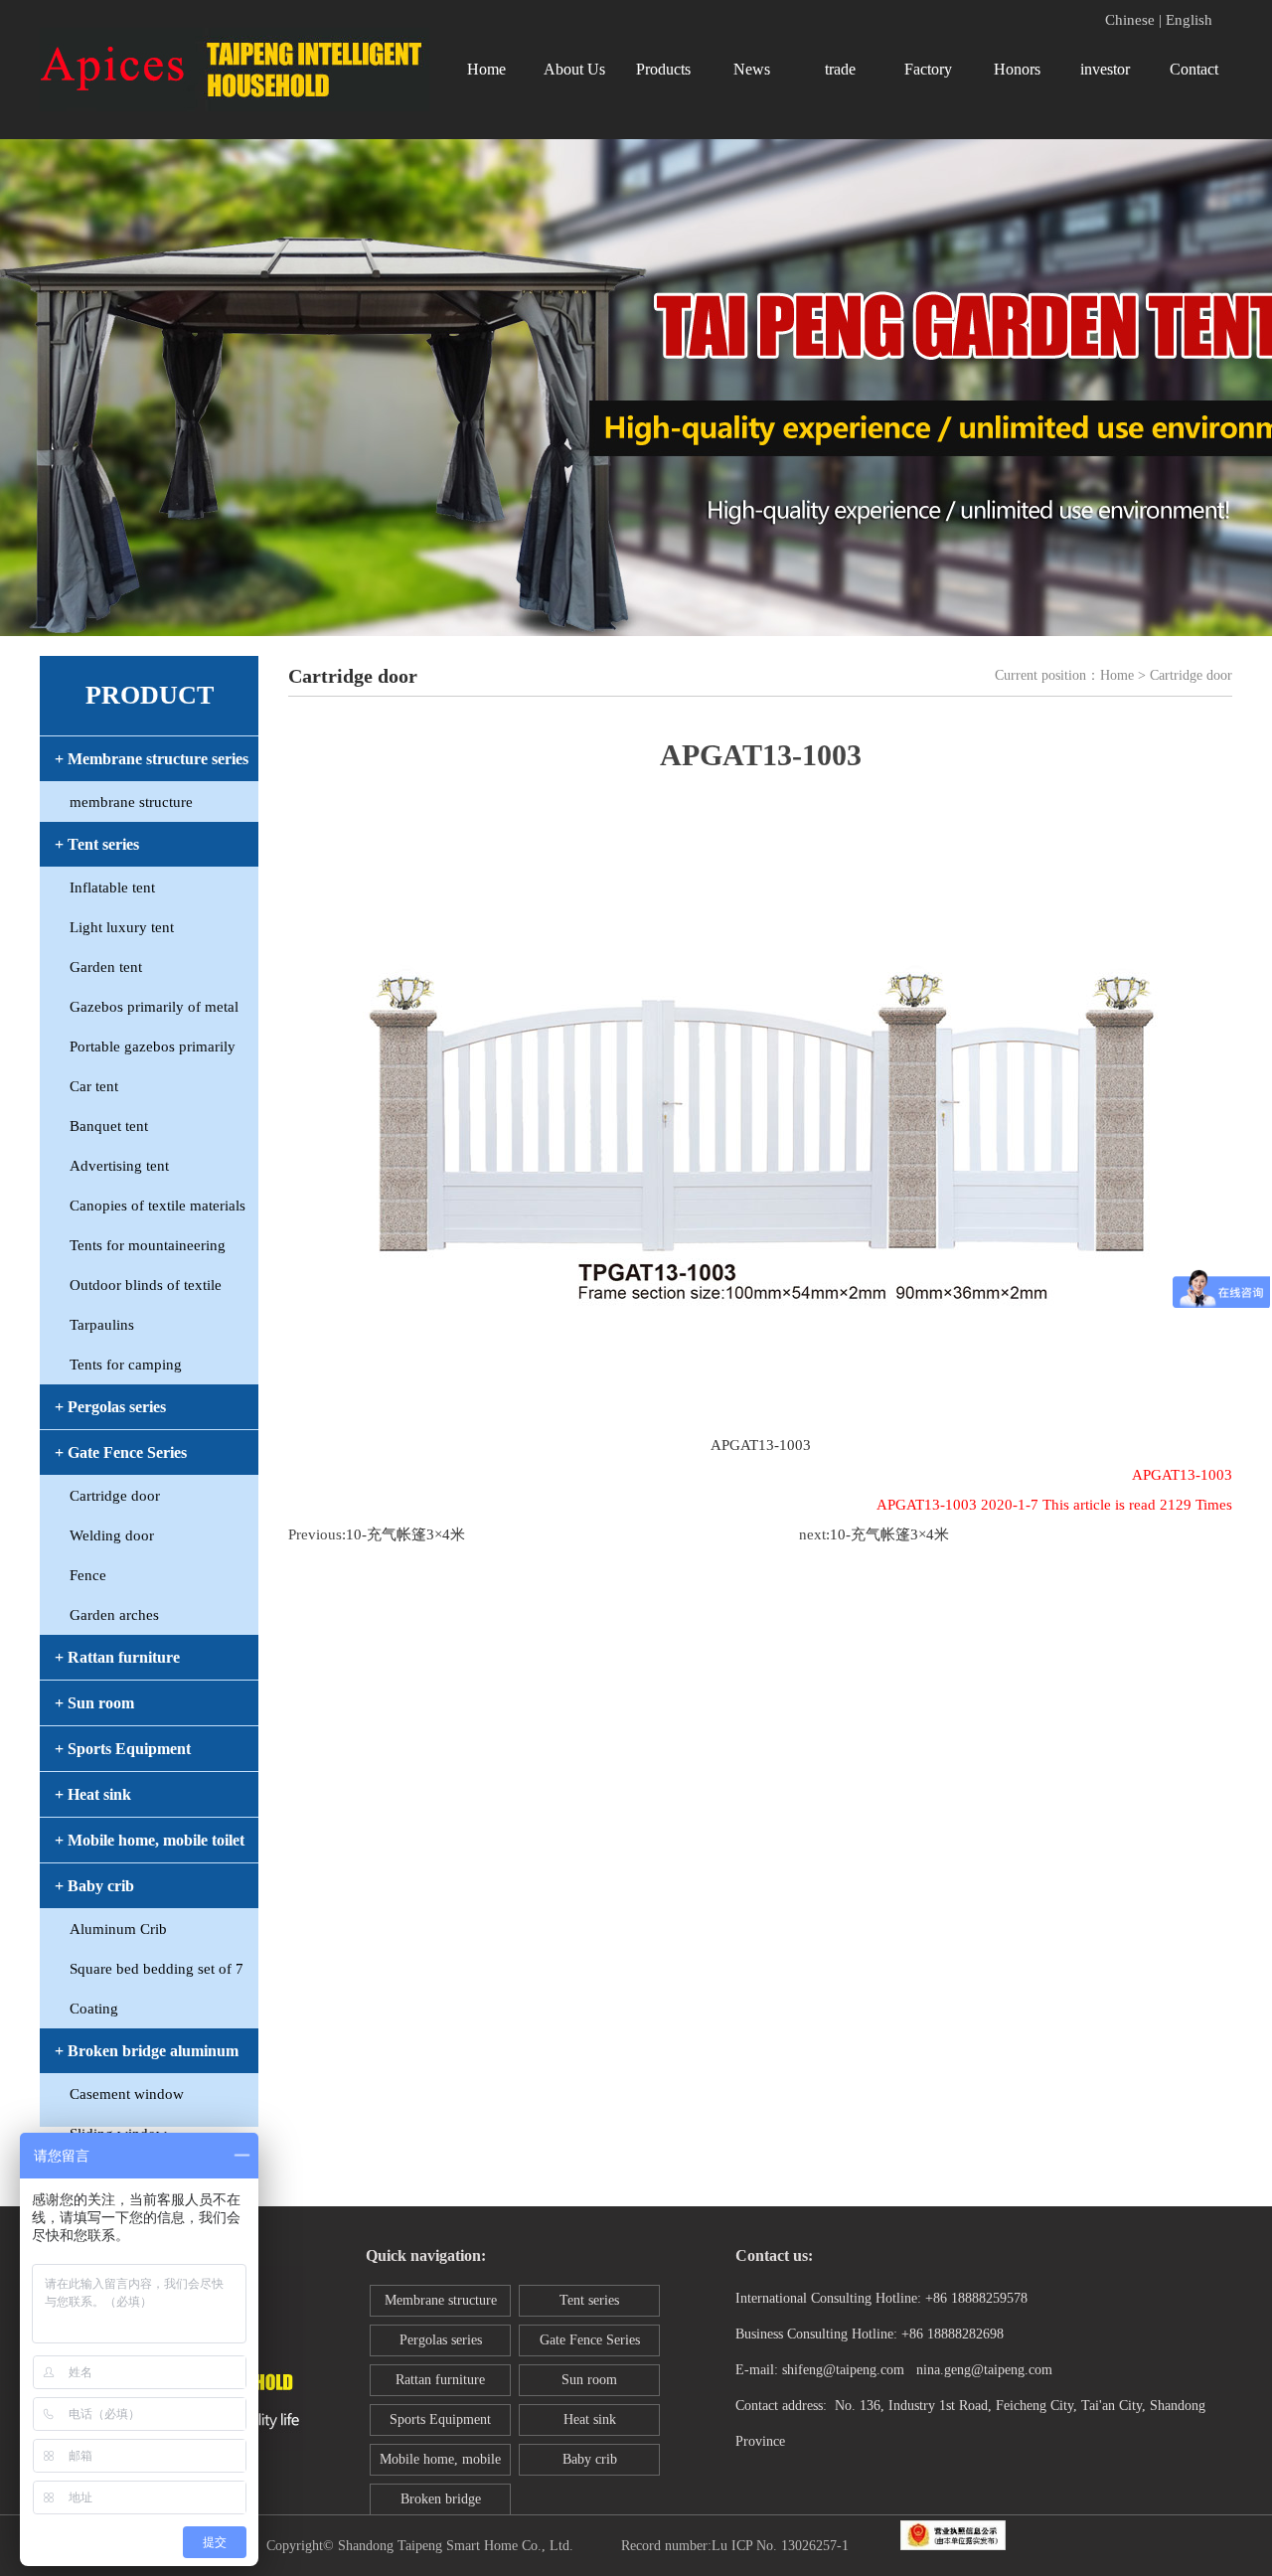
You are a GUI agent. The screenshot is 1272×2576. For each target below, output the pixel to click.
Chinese (1130, 20)
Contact (1194, 69)
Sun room (589, 2380)
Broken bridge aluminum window (440, 2503)
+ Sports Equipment (123, 1749)
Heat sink (590, 2419)
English (1189, 20)
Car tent (94, 1086)
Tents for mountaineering (148, 1245)
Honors (1017, 69)
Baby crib (590, 2459)
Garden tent (106, 967)
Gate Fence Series (590, 2340)
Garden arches (114, 1615)
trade (840, 69)
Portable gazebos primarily (153, 1046)
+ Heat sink (93, 1794)
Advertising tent (119, 1166)
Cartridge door (115, 1496)
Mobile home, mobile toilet (440, 2464)
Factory (928, 69)
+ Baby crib (94, 1886)
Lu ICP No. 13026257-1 (780, 2546)
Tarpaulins (102, 1325)
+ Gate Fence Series (121, 1452)
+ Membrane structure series (152, 759)
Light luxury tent (122, 927)
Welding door (112, 1535)
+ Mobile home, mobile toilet (150, 1840)
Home (486, 69)
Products (663, 69)
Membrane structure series (441, 2305)
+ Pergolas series (110, 1407)
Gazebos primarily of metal (154, 1007)
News (752, 69)
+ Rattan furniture (117, 1657)
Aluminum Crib (118, 1929)
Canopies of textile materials (158, 1206)
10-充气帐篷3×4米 (405, 1534)
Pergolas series (441, 2340)
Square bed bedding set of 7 (157, 1969)
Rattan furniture (440, 2380)
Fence (88, 1575)
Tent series (589, 2300)
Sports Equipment (440, 2419)
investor (1105, 69)
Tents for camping (126, 1365)
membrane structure (131, 802)
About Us (574, 69)
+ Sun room (94, 1703)
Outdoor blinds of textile (146, 1285)
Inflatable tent (112, 887)
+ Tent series (97, 844)
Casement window (127, 2094)
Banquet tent (109, 1126)
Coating (94, 2009)
